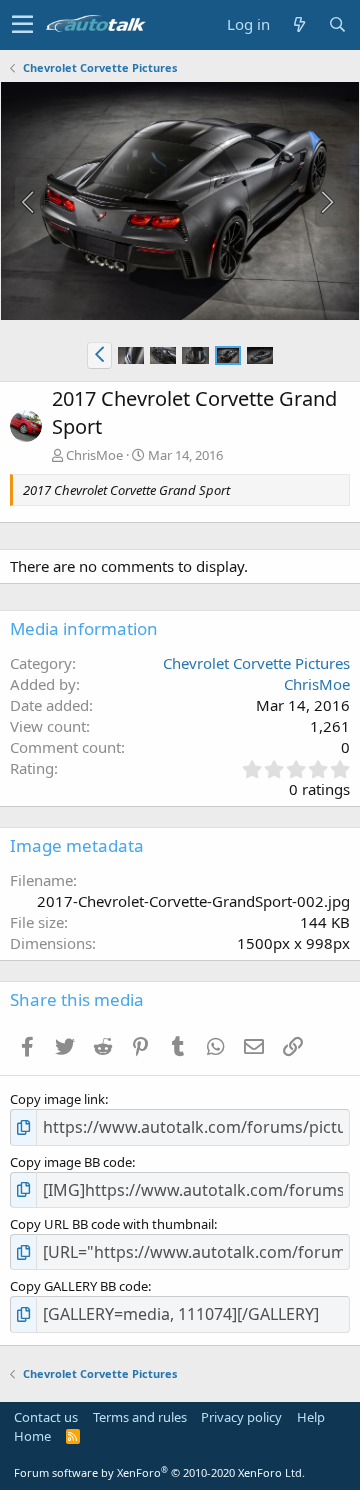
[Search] (337, 24)
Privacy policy (241, 1417)
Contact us (46, 1417)
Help (311, 1417)
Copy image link (57, 1099)
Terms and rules (140, 1417)
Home (32, 1436)
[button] (22, 25)
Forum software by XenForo (159, 1472)
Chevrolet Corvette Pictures (256, 663)
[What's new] (299, 24)
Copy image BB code (71, 1162)
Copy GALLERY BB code (79, 1286)
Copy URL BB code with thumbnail (112, 1224)
